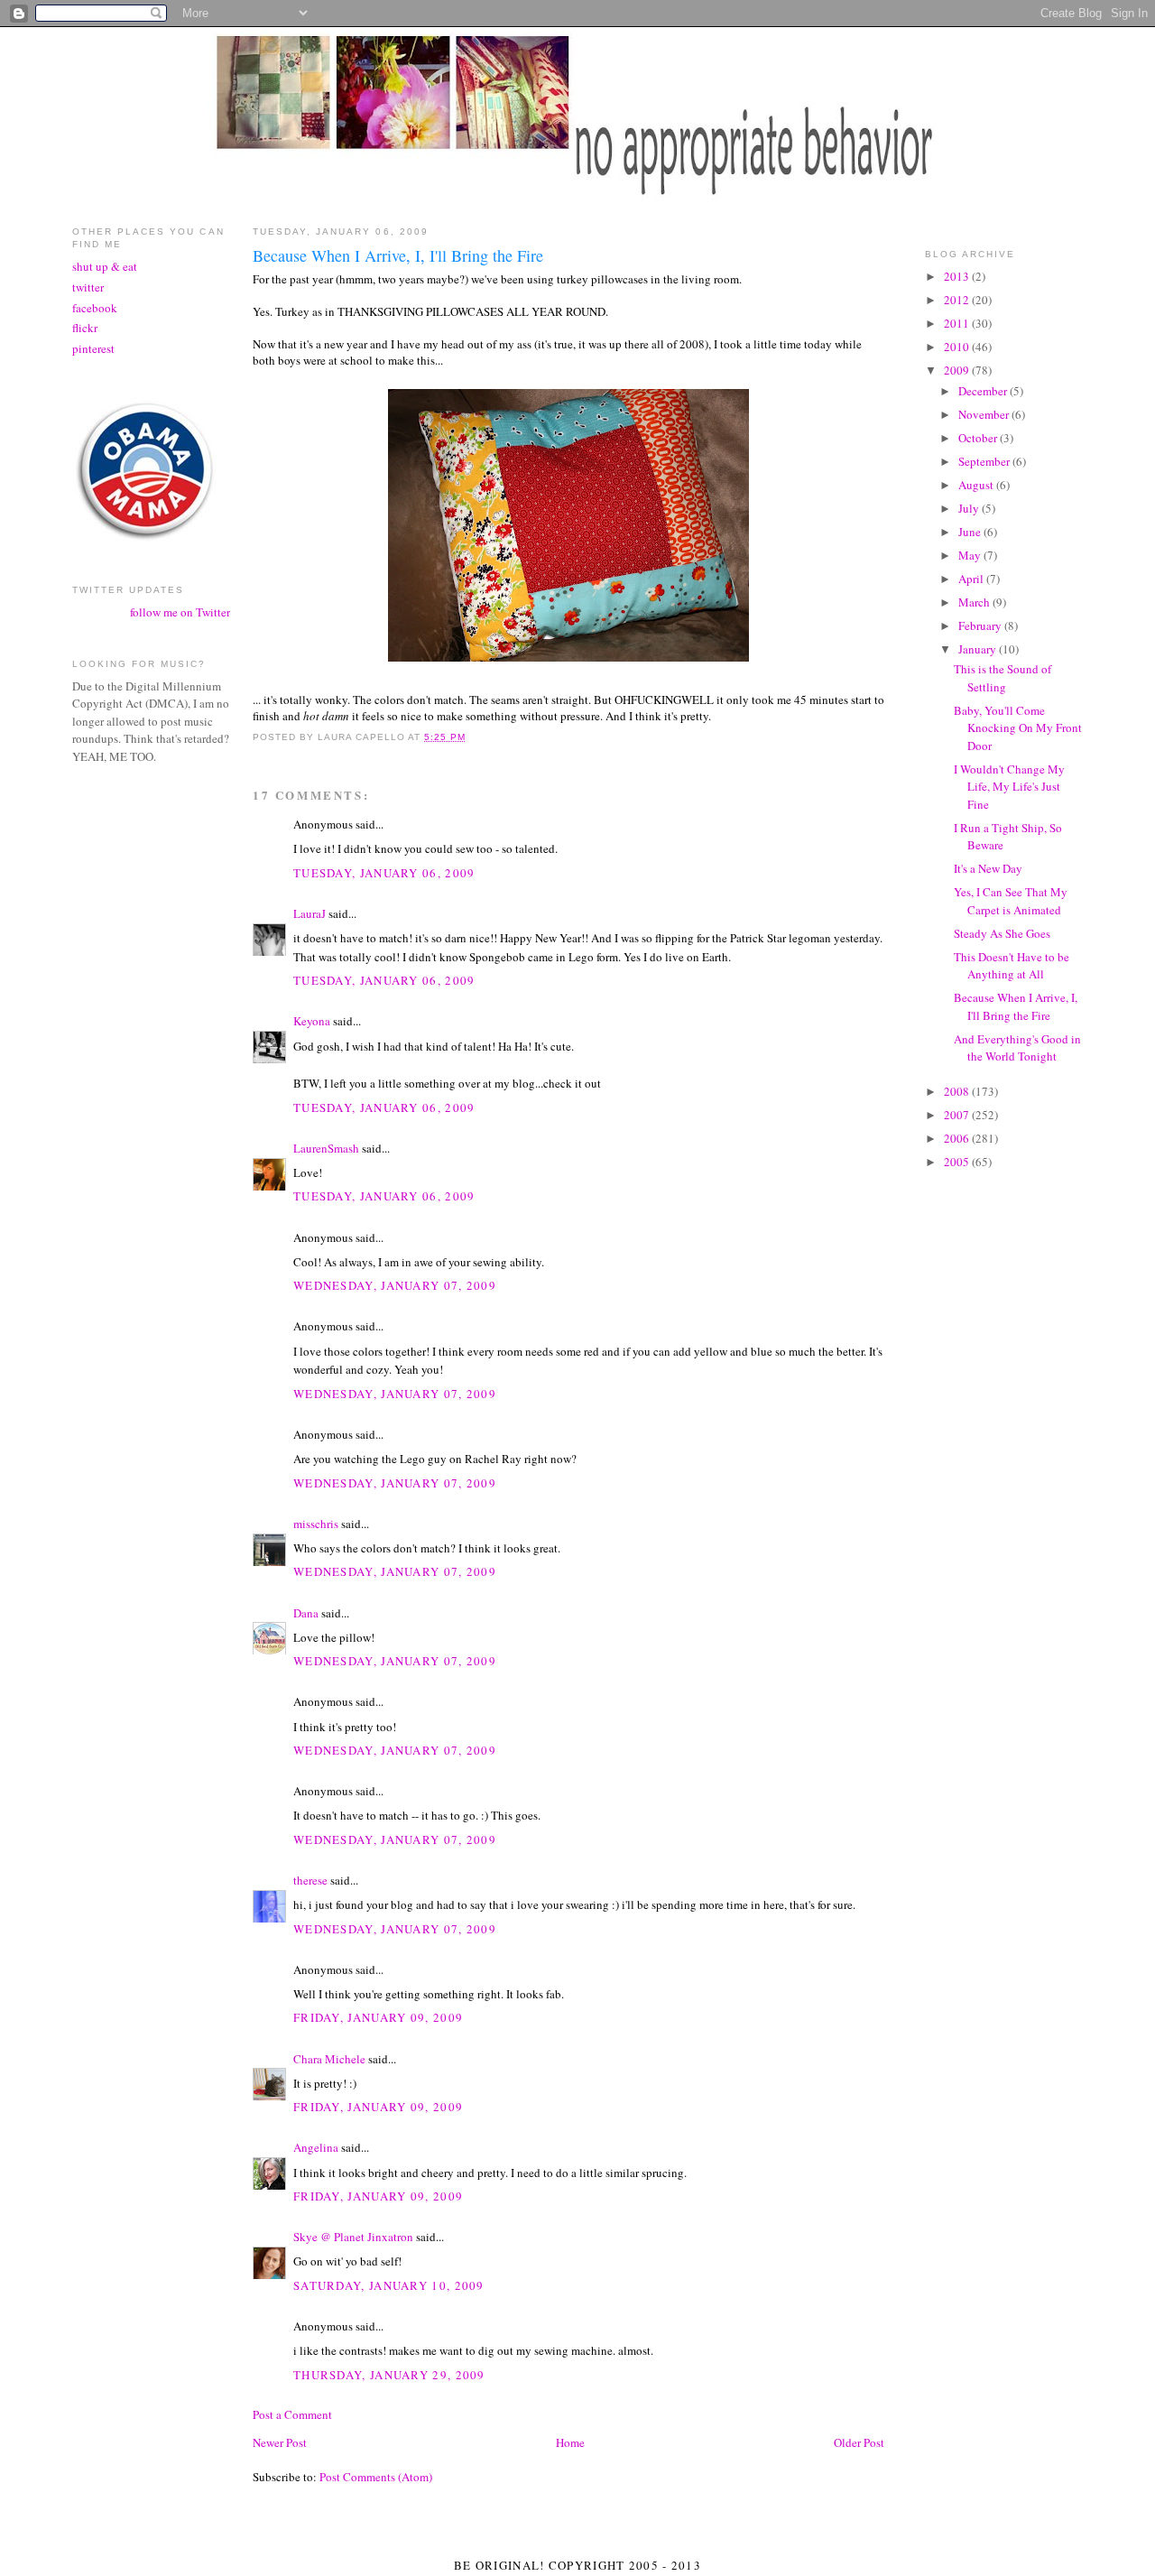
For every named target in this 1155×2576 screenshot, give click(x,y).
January (979, 649)
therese (310, 1880)
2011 (958, 323)
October (979, 438)
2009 (958, 370)
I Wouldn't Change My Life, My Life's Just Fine (1009, 787)
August (977, 485)
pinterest (93, 348)
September (985, 461)
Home (570, 2442)
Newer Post (280, 2442)
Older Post (859, 2442)
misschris (316, 1524)
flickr (85, 328)
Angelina (316, 2147)
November (985, 414)
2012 (958, 300)
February (981, 625)
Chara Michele (329, 2059)
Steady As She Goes (1002, 933)
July (970, 508)
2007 (958, 1115)
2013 (958, 276)
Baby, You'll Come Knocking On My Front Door (1018, 728)
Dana (306, 1613)
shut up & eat (105, 266)
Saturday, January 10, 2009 (389, 2285)
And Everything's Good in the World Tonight (1017, 1048)
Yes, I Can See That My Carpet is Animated (1011, 901)
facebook (95, 308)
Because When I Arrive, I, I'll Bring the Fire (1016, 1006)
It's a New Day (988, 868)
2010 (958, 347)
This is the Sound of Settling (1003, 678)
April (972, 579)
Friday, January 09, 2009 (378, 2017)
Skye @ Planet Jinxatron (353, 2237)
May (971, 555)
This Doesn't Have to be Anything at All (1012, 966)
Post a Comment (292, 2414)
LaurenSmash (326, 1148)
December (984, 391)
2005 (958, 1162)
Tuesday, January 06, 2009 (384, 873)
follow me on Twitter (180, 612)
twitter (88, 287)
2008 (958, 1091)
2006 (958, 1138)
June (971, 532)
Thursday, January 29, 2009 (389, 2375)
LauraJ (310, 913)
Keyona (312, 1021)
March (975, 602)
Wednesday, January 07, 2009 (395, 1285)
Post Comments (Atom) (376, 2477)
